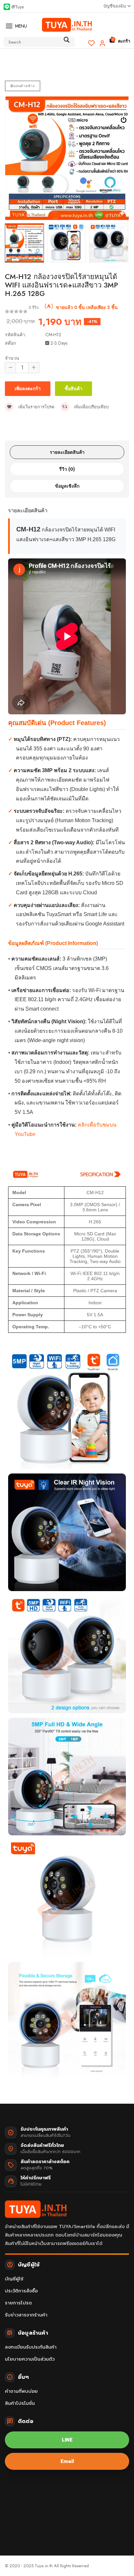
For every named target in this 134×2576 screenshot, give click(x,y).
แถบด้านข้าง (24, 86)
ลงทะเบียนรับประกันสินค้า (31, 2347)
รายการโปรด (18, 2303)
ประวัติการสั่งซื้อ (21, 2291)
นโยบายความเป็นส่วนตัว (30, 2359)
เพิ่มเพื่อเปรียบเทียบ (91, 407)
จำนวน (12, 358)
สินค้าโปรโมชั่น (20, 2403)
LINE (67, 2440)
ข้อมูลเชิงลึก (67, 486)
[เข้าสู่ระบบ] (102, 43)
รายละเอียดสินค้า (67, 452)
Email (67, 2461)
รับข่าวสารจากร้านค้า (26, 2315)
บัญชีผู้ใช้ (14, 2279)
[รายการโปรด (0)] (92, 43)
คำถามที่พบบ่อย (21, 2391)
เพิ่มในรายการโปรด (36, 407)
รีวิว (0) (67, 469)
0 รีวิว (34, 308)
